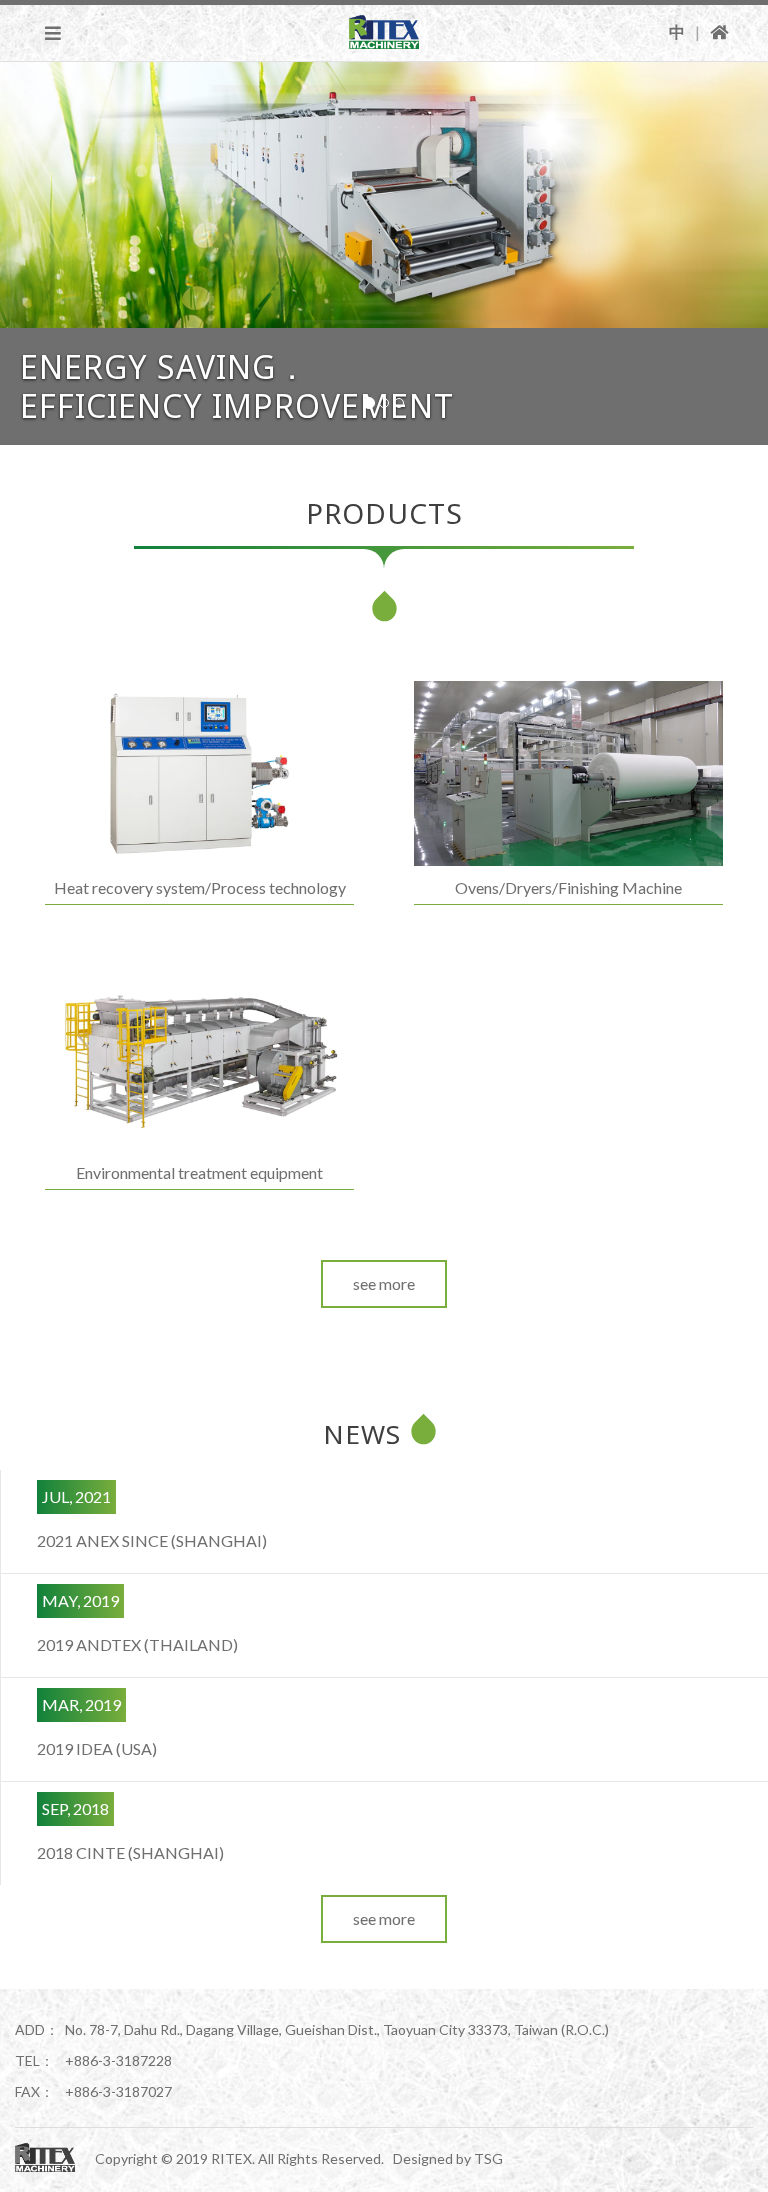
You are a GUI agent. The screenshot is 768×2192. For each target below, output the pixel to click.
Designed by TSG (448, 2158)
